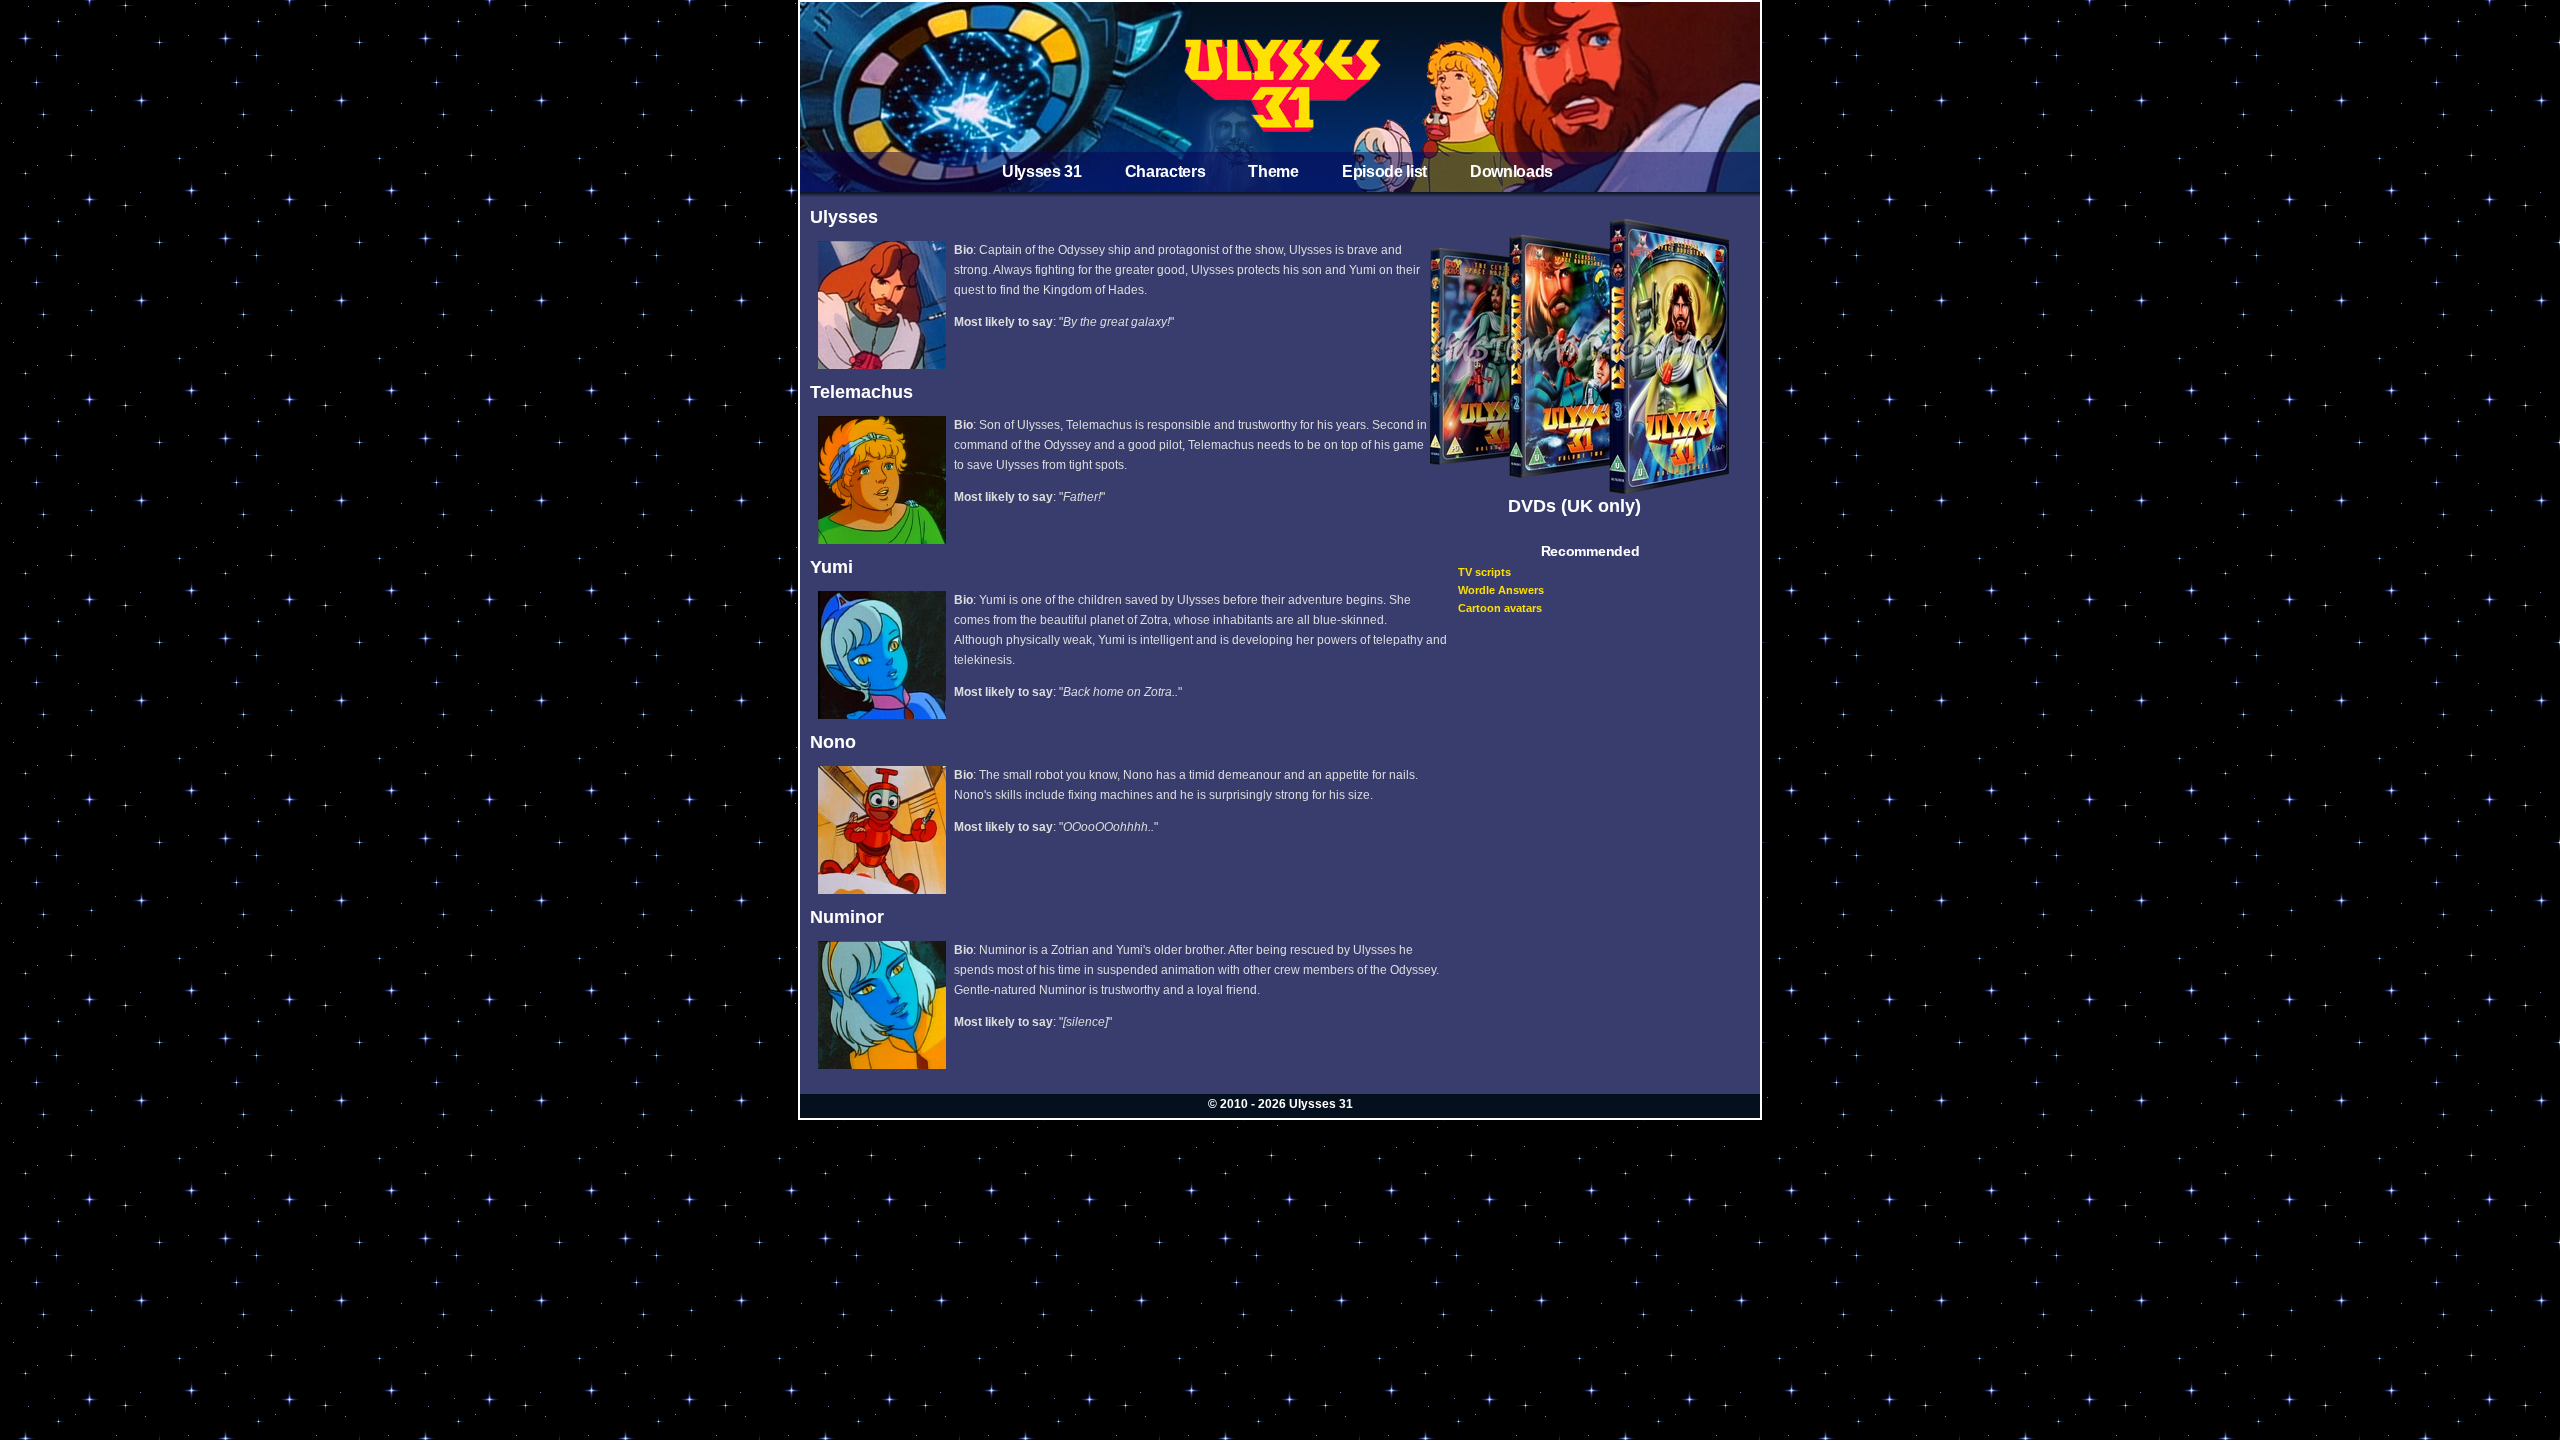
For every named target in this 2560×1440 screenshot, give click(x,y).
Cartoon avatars (1500, 608)
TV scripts (1484, 572)
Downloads (1511, 171)
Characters (1165, 171)
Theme (1273, 171)
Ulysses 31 (1042, 171)
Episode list (1384, 171)
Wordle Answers (1501, 590)
